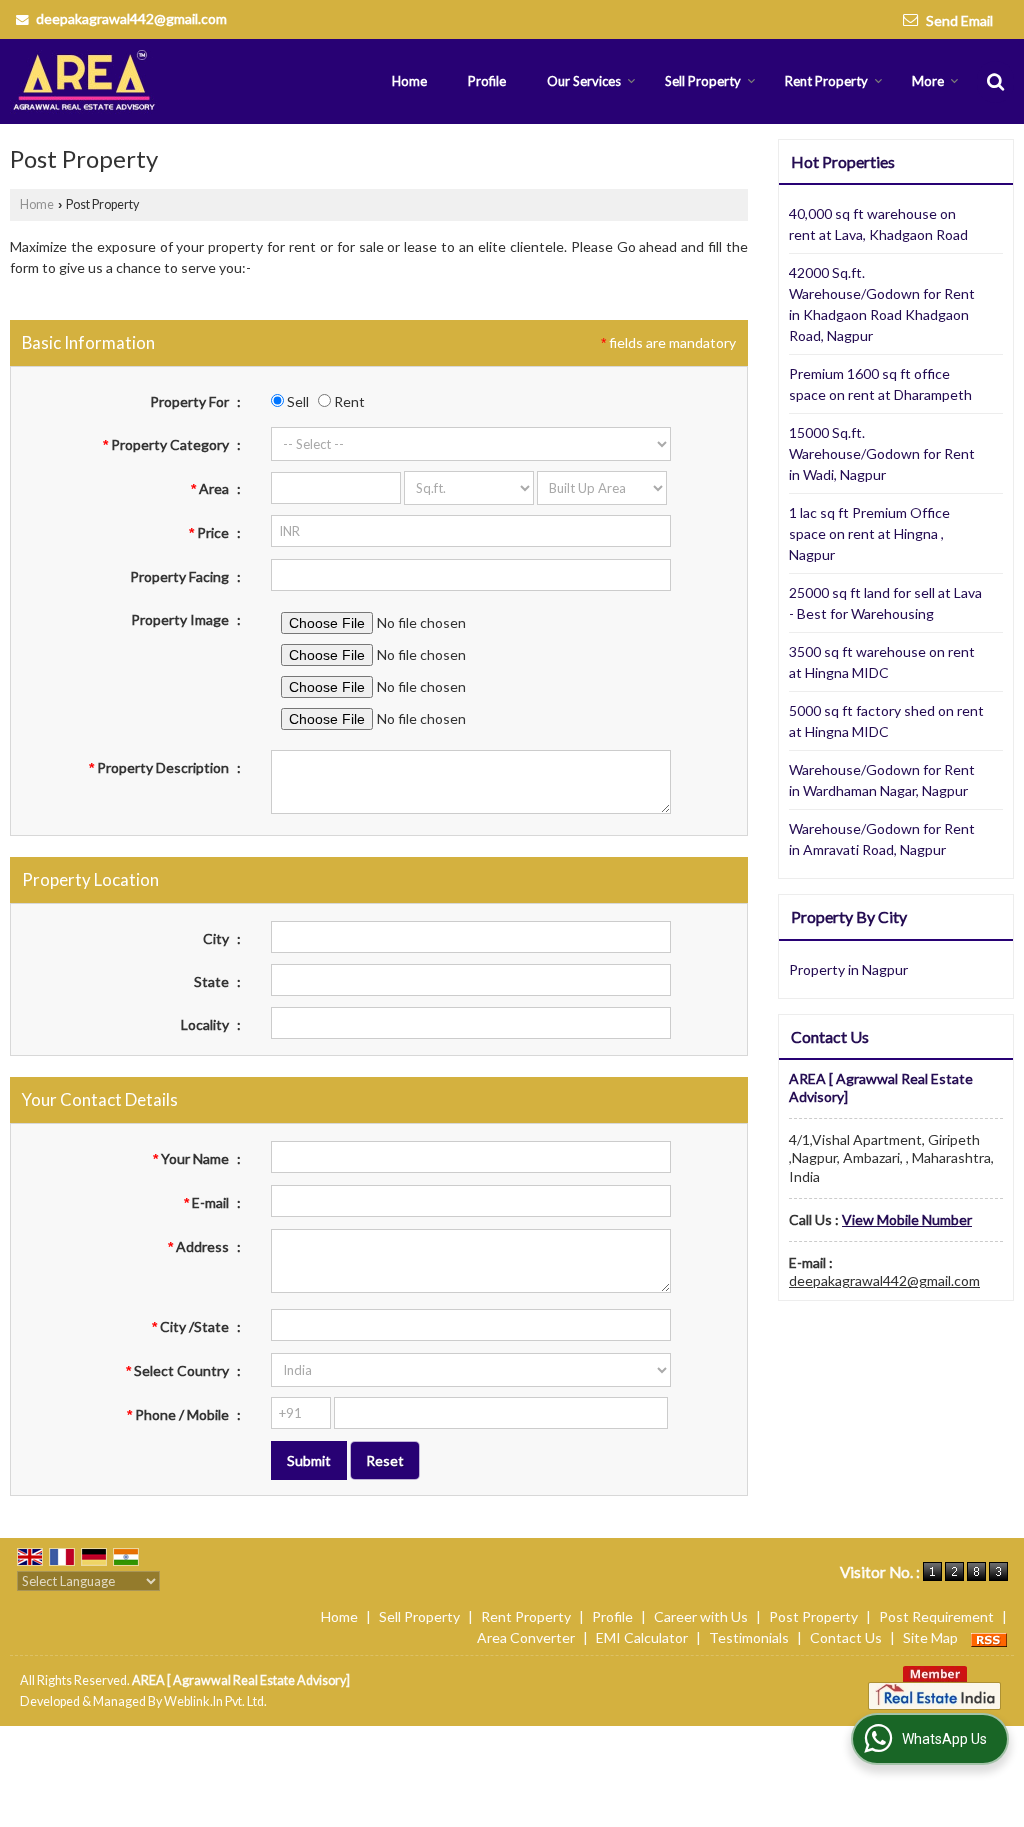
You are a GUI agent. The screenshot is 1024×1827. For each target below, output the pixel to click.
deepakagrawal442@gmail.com (131, 18)
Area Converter (526, 1637)
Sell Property (703, 81)
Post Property (813, 1616)
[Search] (995, 81)
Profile (487, 81)
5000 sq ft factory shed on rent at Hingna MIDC (886, 721)
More (928, 81)
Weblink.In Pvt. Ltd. (215, 1701)
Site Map (930, 1637)
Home (409, 81)
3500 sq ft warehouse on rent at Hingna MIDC (882, 662)
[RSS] (989, 1637)
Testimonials (749, 1637)
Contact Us (846, 1637)
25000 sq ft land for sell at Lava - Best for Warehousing (885, 603)
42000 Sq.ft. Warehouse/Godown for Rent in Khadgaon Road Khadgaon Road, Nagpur (882, 304)
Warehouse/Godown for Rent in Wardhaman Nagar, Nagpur (882, 780)
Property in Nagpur (848, 969)
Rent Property (826, 81)
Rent (348, 401)
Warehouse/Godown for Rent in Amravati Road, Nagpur (882, 839)
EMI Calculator (642, 1637)
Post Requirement (936, 1616)
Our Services (584, 81)
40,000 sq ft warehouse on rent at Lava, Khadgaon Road (878, 224)
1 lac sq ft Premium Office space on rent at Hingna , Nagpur (869, 533)
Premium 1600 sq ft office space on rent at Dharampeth (880, 384)
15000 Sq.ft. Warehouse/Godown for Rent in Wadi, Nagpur (882, 453)
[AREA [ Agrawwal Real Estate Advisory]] (85, 81)
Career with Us (701, 1616)
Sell (296, 401)
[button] (907, 1219)
